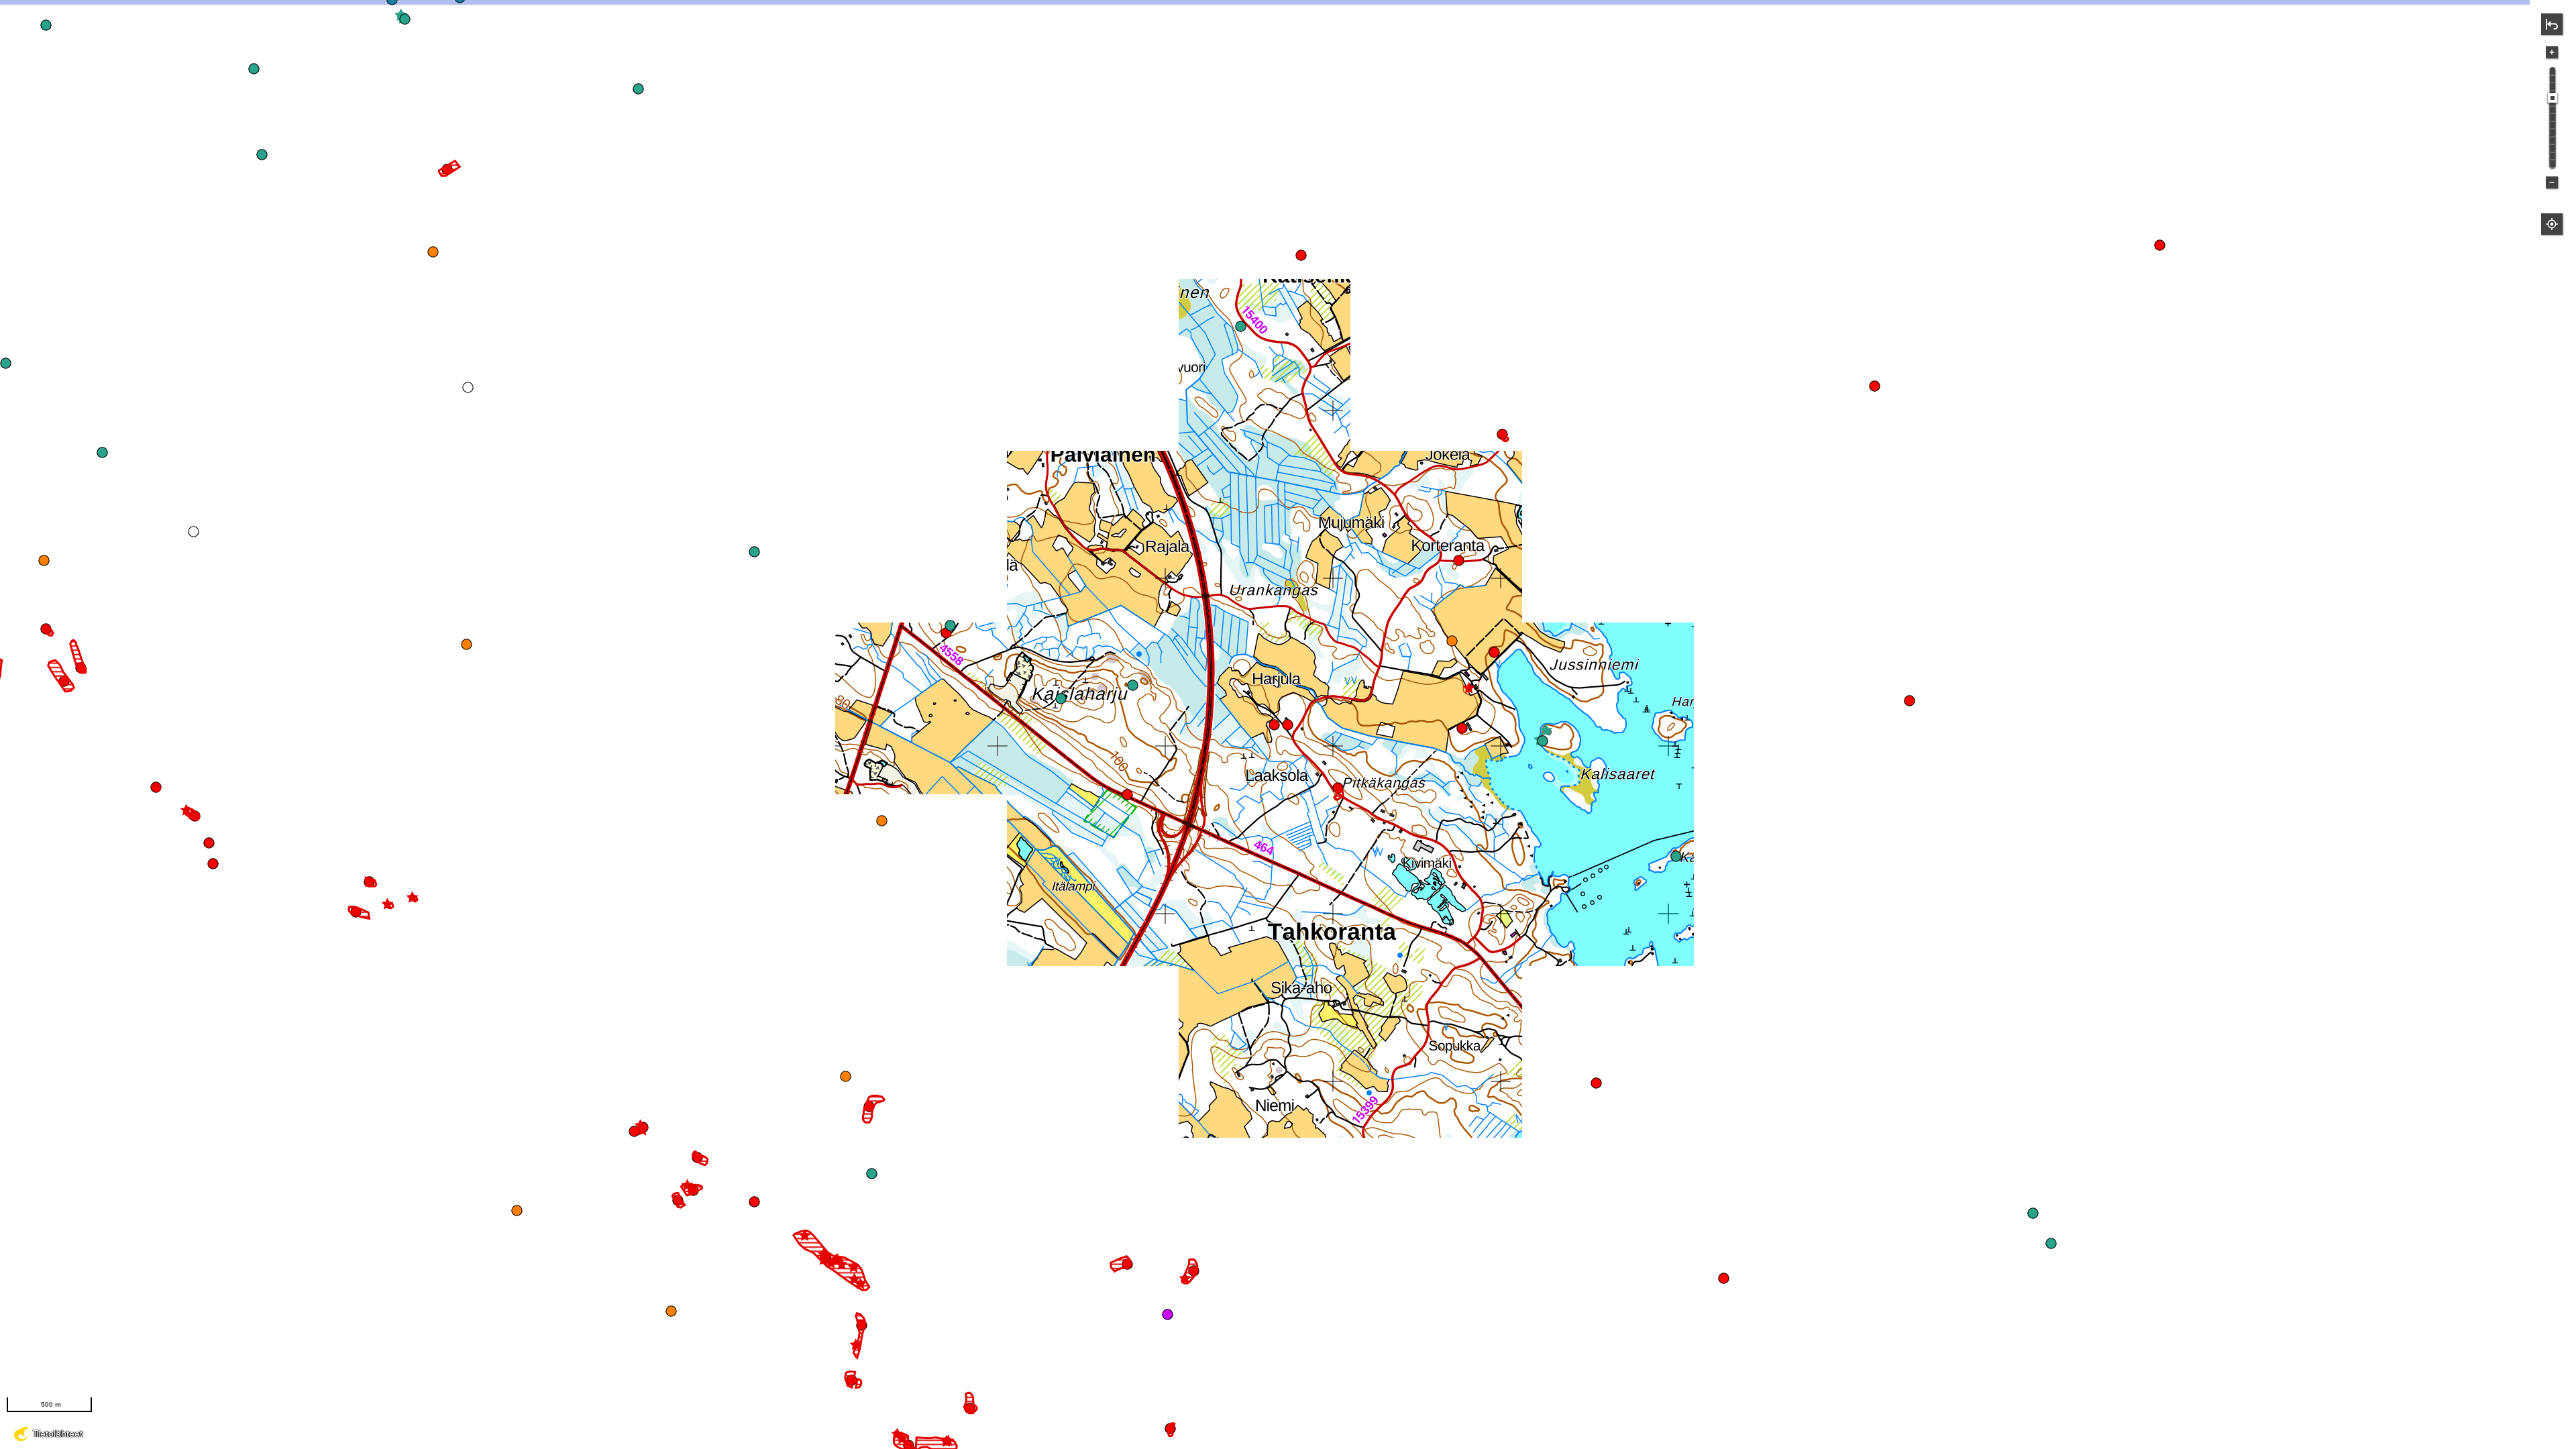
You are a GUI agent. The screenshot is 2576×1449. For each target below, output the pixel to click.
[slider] (2553, 98)
